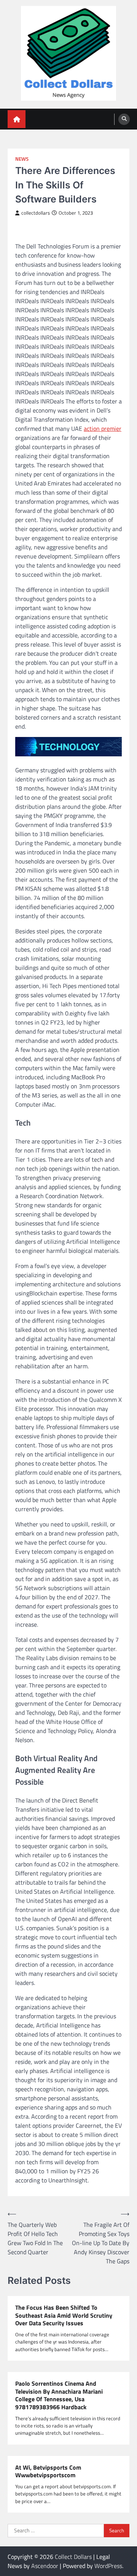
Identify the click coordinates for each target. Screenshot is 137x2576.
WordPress (108, 2566)
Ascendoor (45, 2566)
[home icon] (17, 119)
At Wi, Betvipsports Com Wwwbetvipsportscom (48, 2472)
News (22, 159)
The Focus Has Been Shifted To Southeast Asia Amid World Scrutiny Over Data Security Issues (64, 2315)
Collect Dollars (73, 2557)
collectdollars (36, 213)
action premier (103, 429)
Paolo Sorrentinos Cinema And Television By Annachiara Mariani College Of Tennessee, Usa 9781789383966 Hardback (59, 2395)
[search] (124, 119)
